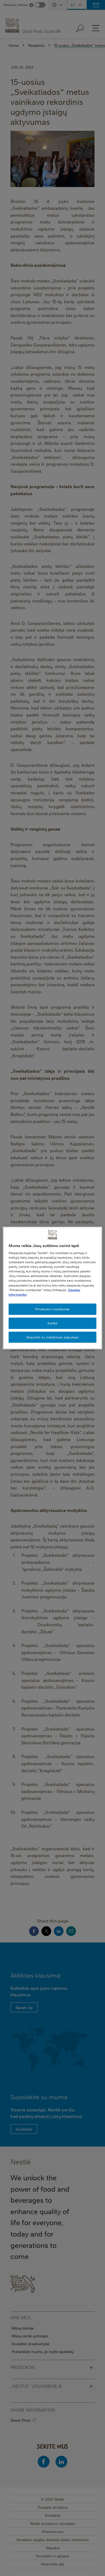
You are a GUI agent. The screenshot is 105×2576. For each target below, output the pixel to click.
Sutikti (52, 1323)
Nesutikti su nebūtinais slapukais (53, 1337)
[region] (53, 1288)
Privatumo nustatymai (52, 1309)
